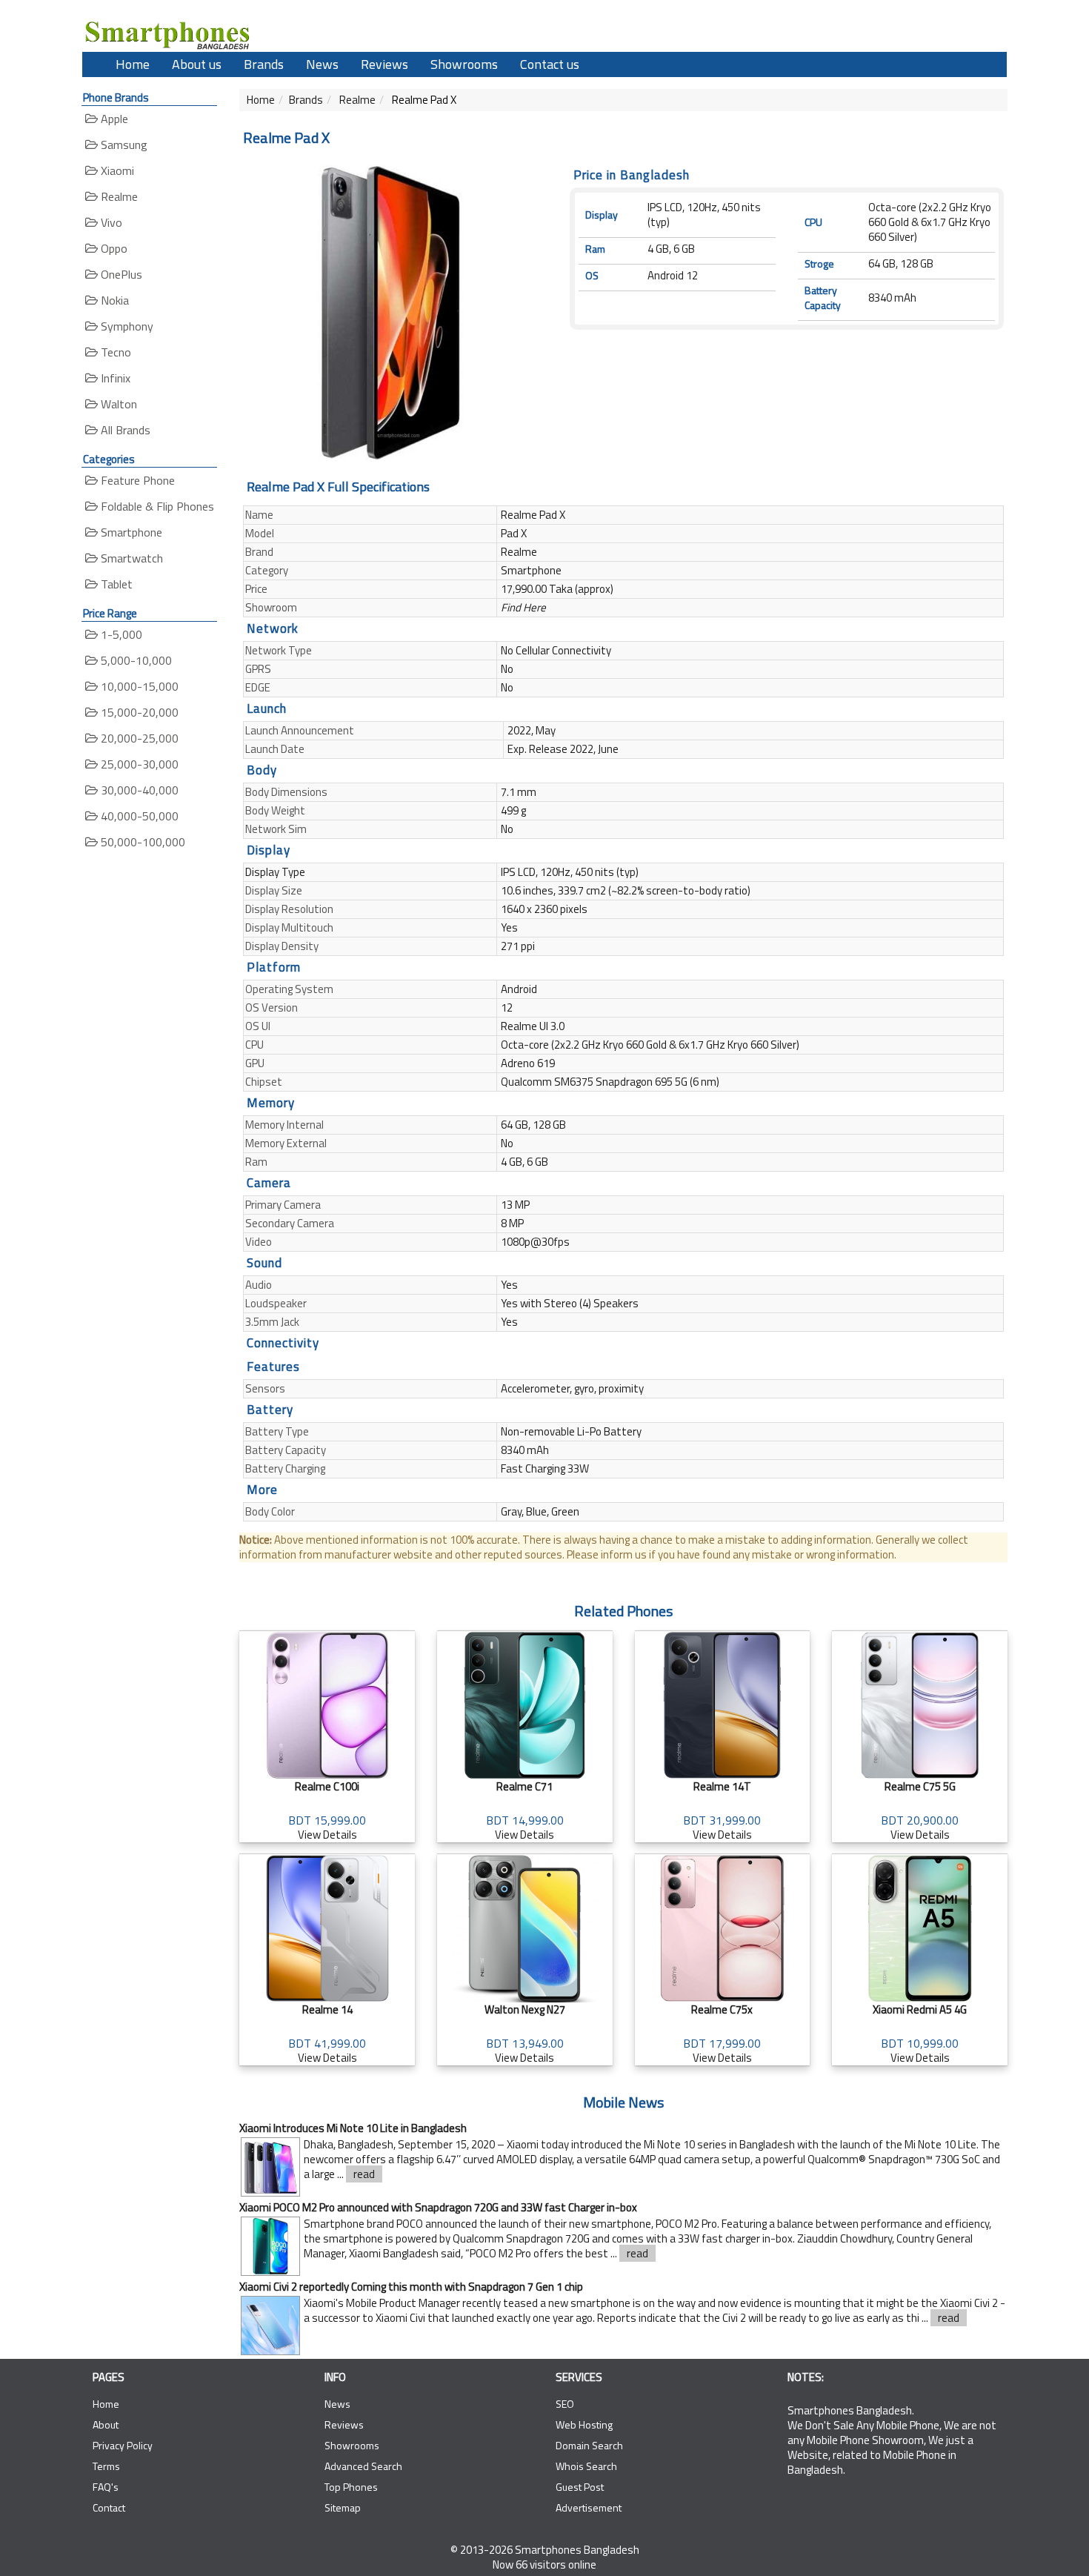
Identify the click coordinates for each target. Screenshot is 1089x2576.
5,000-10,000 (135, 660)
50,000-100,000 (141, 842)
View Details (327, 1810)
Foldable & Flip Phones (156, 506)
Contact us (550, 64)
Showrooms (464, 64)
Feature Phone (136, 480)
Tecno (114, 352)
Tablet (115, 584)
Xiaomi (116, 170)
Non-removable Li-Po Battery (571, 1431)
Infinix (114, 378)
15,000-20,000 (138, 712)
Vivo (110, 222)
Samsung (123, 145)
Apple (113, 119)
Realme (118, 196)
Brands (264, 64)
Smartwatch (130, 558)
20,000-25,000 (138, 738)
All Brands (124, 430)
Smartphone (130, 532)
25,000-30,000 (138, 764)
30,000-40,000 (138, 790)
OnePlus (120, 274)
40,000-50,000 (138, 816)
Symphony (126, 326)
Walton (117, 404)
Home (133, 64)
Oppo (113, 248)
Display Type (275, 872)
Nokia (113, 300)
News (322, 64)
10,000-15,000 (138, 686)
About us (197, 64)
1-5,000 (120, 634)
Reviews (384, 64)
